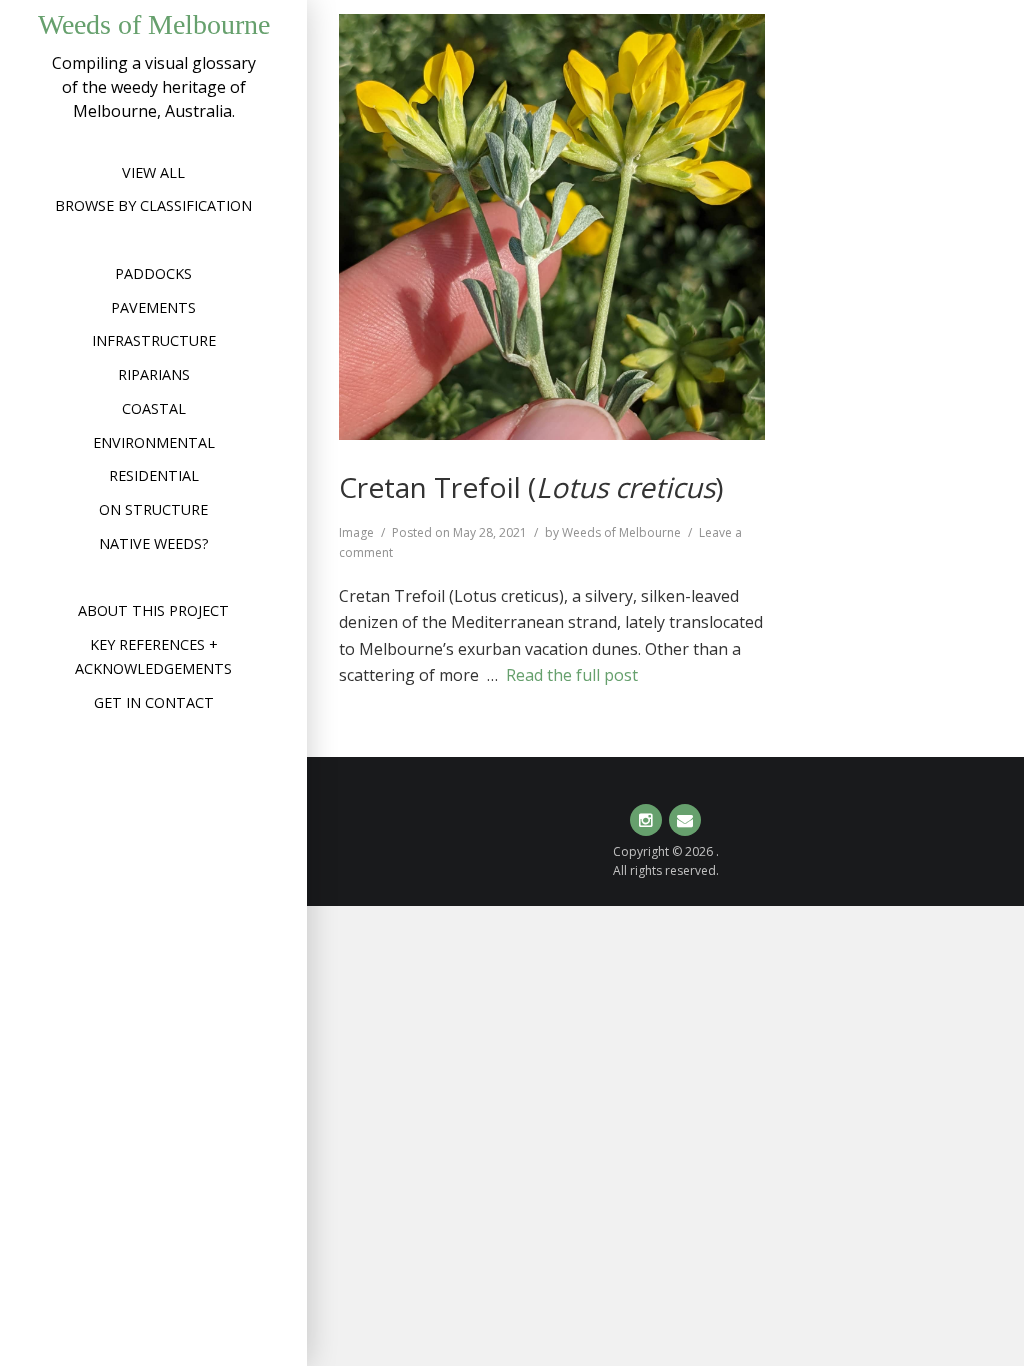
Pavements (153, 307)
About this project (153, 610)
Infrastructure (154, 340)
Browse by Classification (153, 205)
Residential (154, 475)
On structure (153, 509)
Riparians (154, 374)
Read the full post (572, 675)
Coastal (154, 408)
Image (356, 532)
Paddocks (153, 273)
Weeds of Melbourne (154, 24)
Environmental (154, 442)
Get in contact (154, 702)
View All (153, 172)
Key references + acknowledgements (153, 656)
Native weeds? (154, 543)
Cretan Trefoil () (531, 487)
